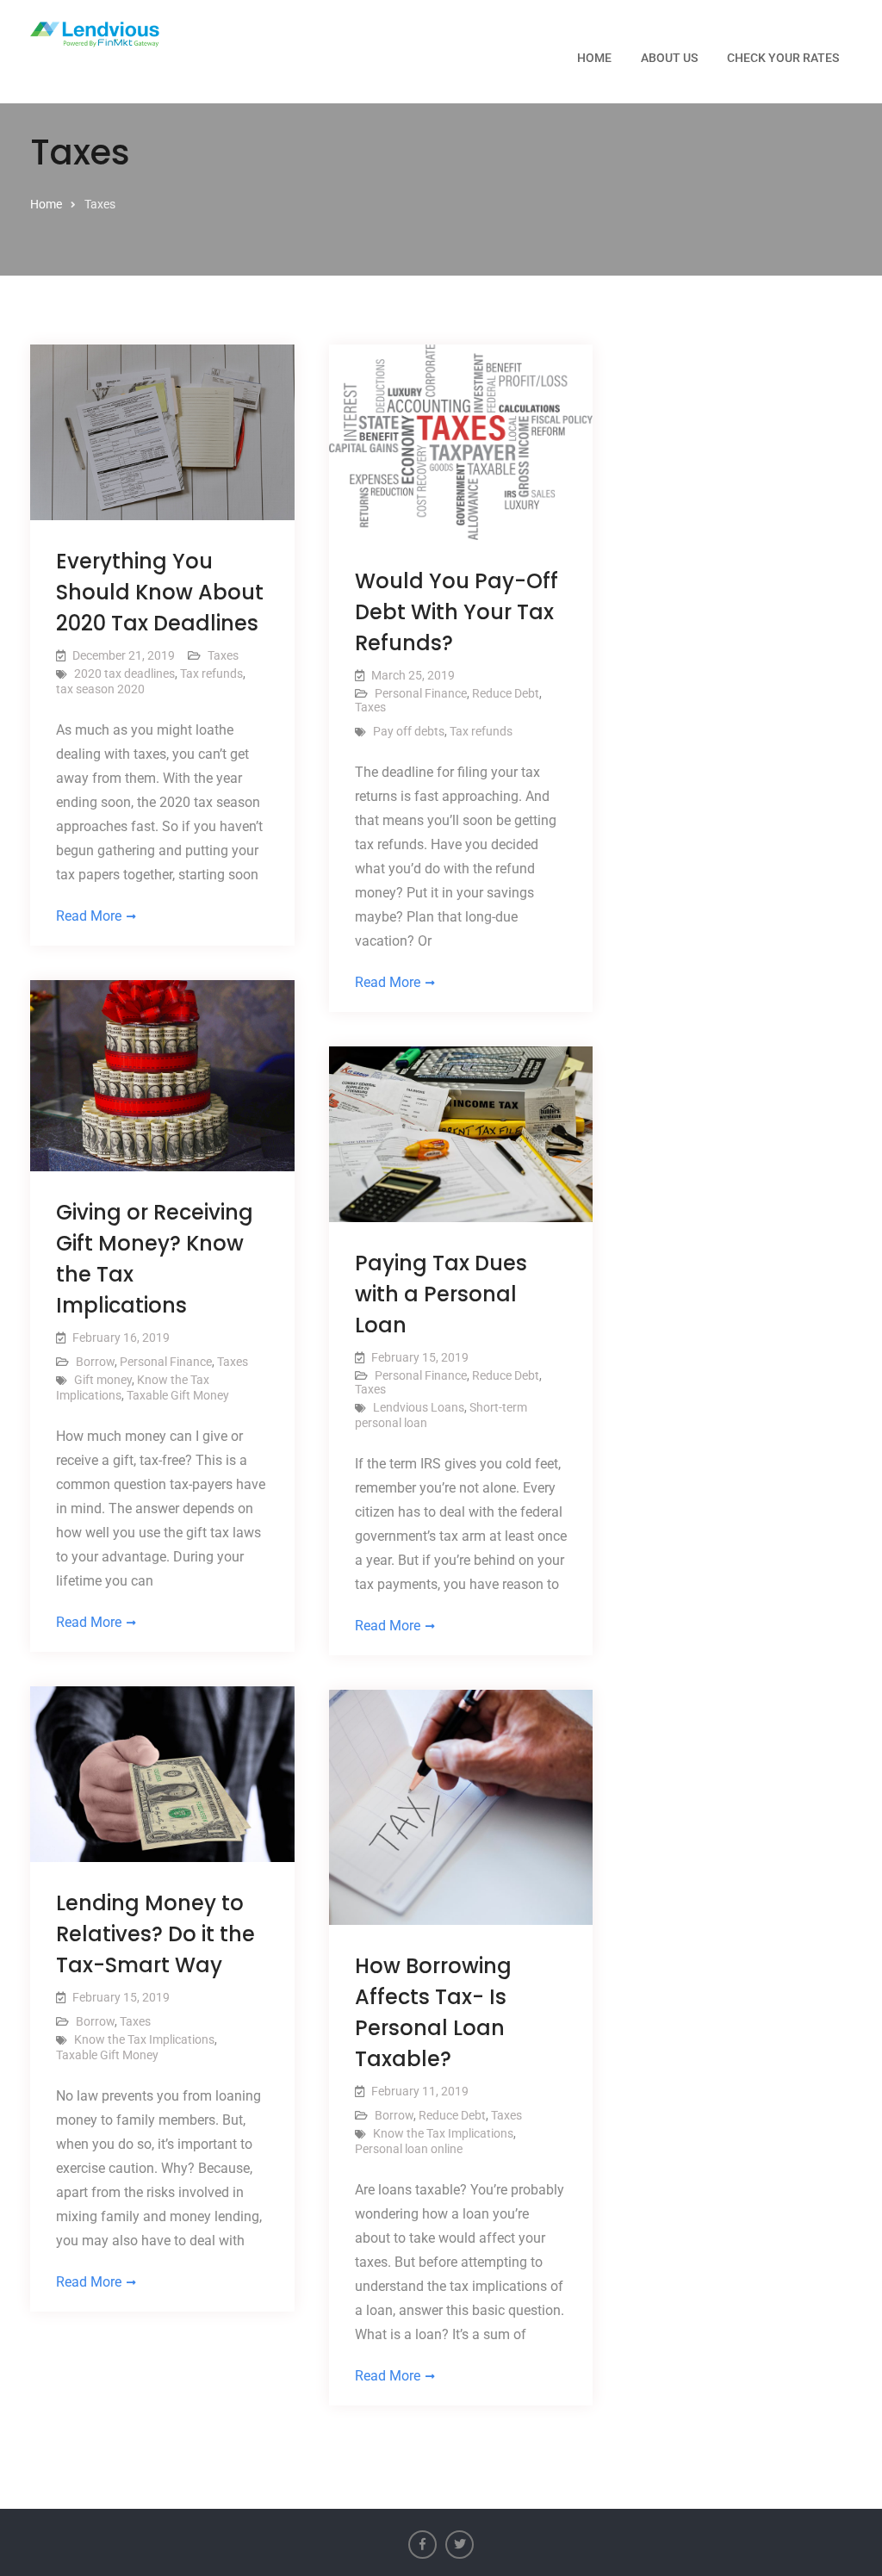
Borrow (95, 1362)
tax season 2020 (100, 689)
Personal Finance (421, 693)
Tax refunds (211, 673)
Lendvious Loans (419, 1407)
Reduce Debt (506, 693)
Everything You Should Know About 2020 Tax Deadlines (160, 592)
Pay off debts (409, 731)
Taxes (223, 655)
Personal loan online (409, 2149)
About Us (669, 58)
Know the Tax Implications (144, 2039)
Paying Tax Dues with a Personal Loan (441, 1294)
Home (594, 58)
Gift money (103, 1380)
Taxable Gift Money (178, 1395)
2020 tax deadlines (124, 673)
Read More (89, 916)
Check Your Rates (783, 58)
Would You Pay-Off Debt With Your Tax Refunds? (457, 612)
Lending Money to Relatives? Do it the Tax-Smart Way (155, 1934)
